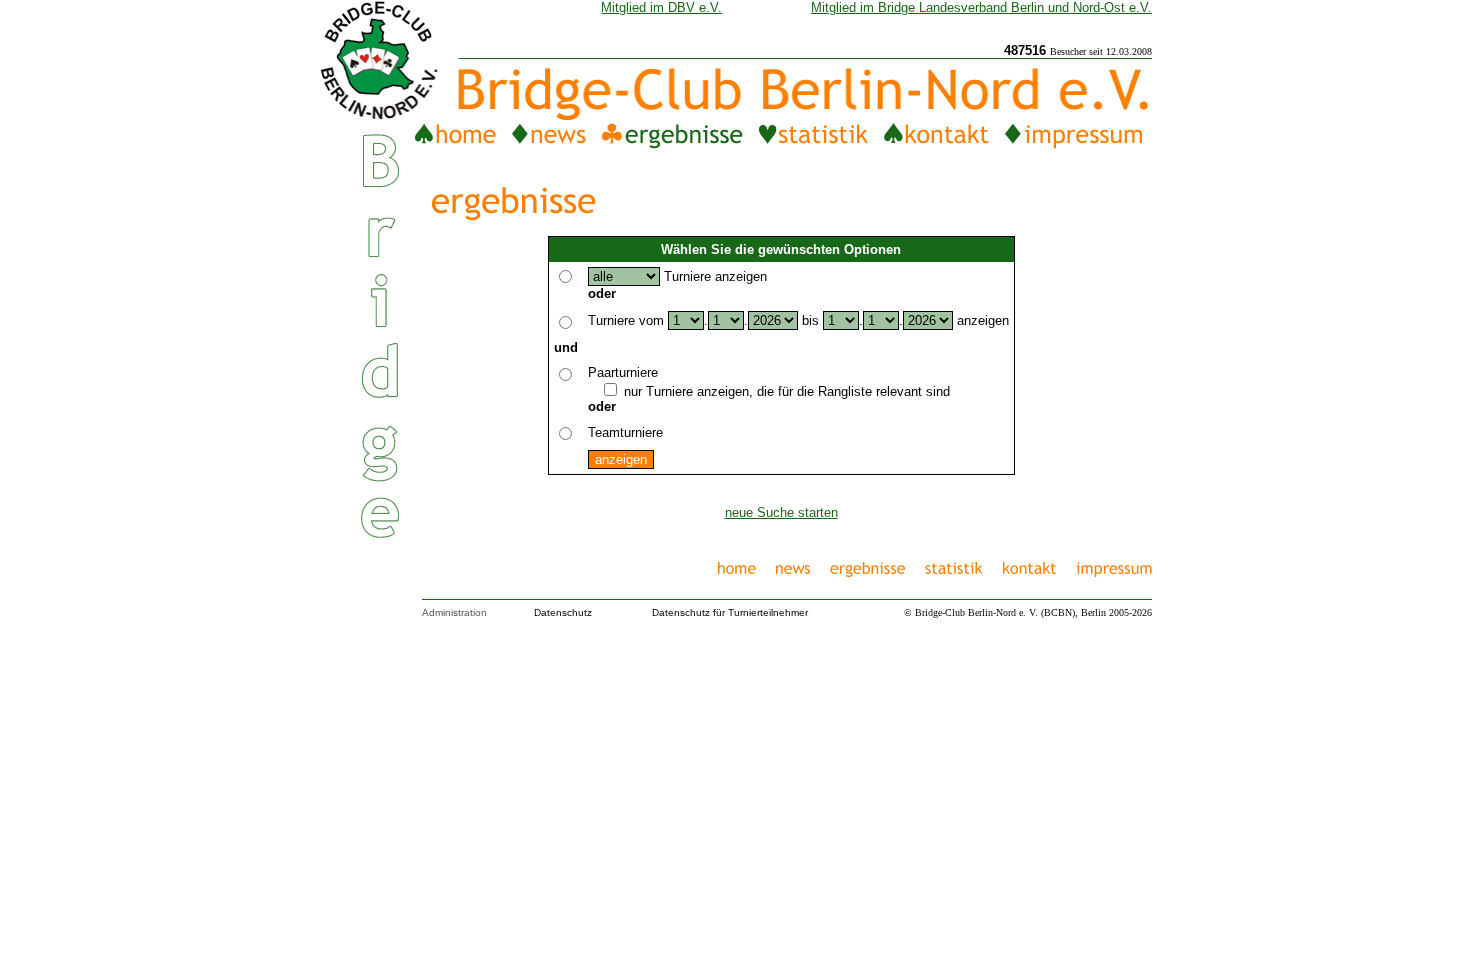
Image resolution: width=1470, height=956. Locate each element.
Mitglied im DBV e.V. (661, 7)
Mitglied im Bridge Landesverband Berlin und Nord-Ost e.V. (981, 7)
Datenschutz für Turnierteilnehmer (730, 612)
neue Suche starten (781, 512)
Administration (454, 612)
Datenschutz (563, 612)
